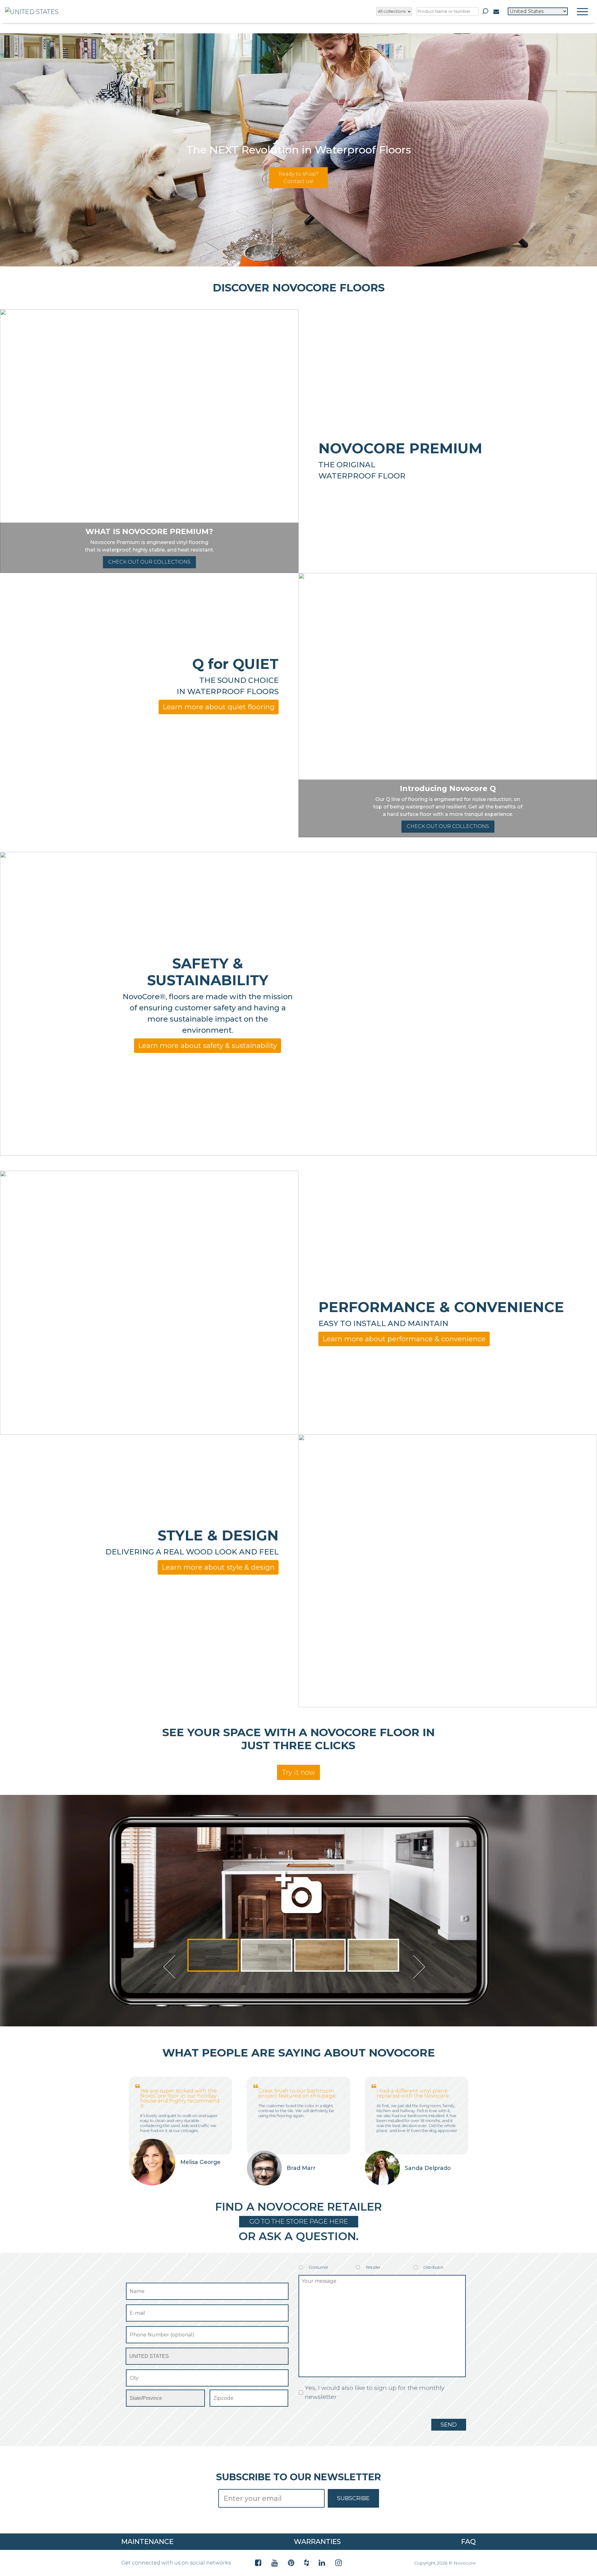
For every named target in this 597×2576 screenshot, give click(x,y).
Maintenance (147, 2542)
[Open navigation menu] (582, 11)
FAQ (468, 2542)
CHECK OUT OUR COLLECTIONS (149, 562)
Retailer (373, 2267)
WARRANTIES (317, 2542)
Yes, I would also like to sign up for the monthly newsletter (375, 2392)
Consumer (319, 2267)
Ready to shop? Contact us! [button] (298, 178)
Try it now (298, 1772)
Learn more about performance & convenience (404, 1339)
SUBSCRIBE (353, 2498)
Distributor (434, 2267)
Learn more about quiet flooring (219, 707)
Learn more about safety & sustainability (208, 1046)
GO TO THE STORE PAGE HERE (299, 2221)
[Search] (485, 11)
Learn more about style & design (218, 1567)
